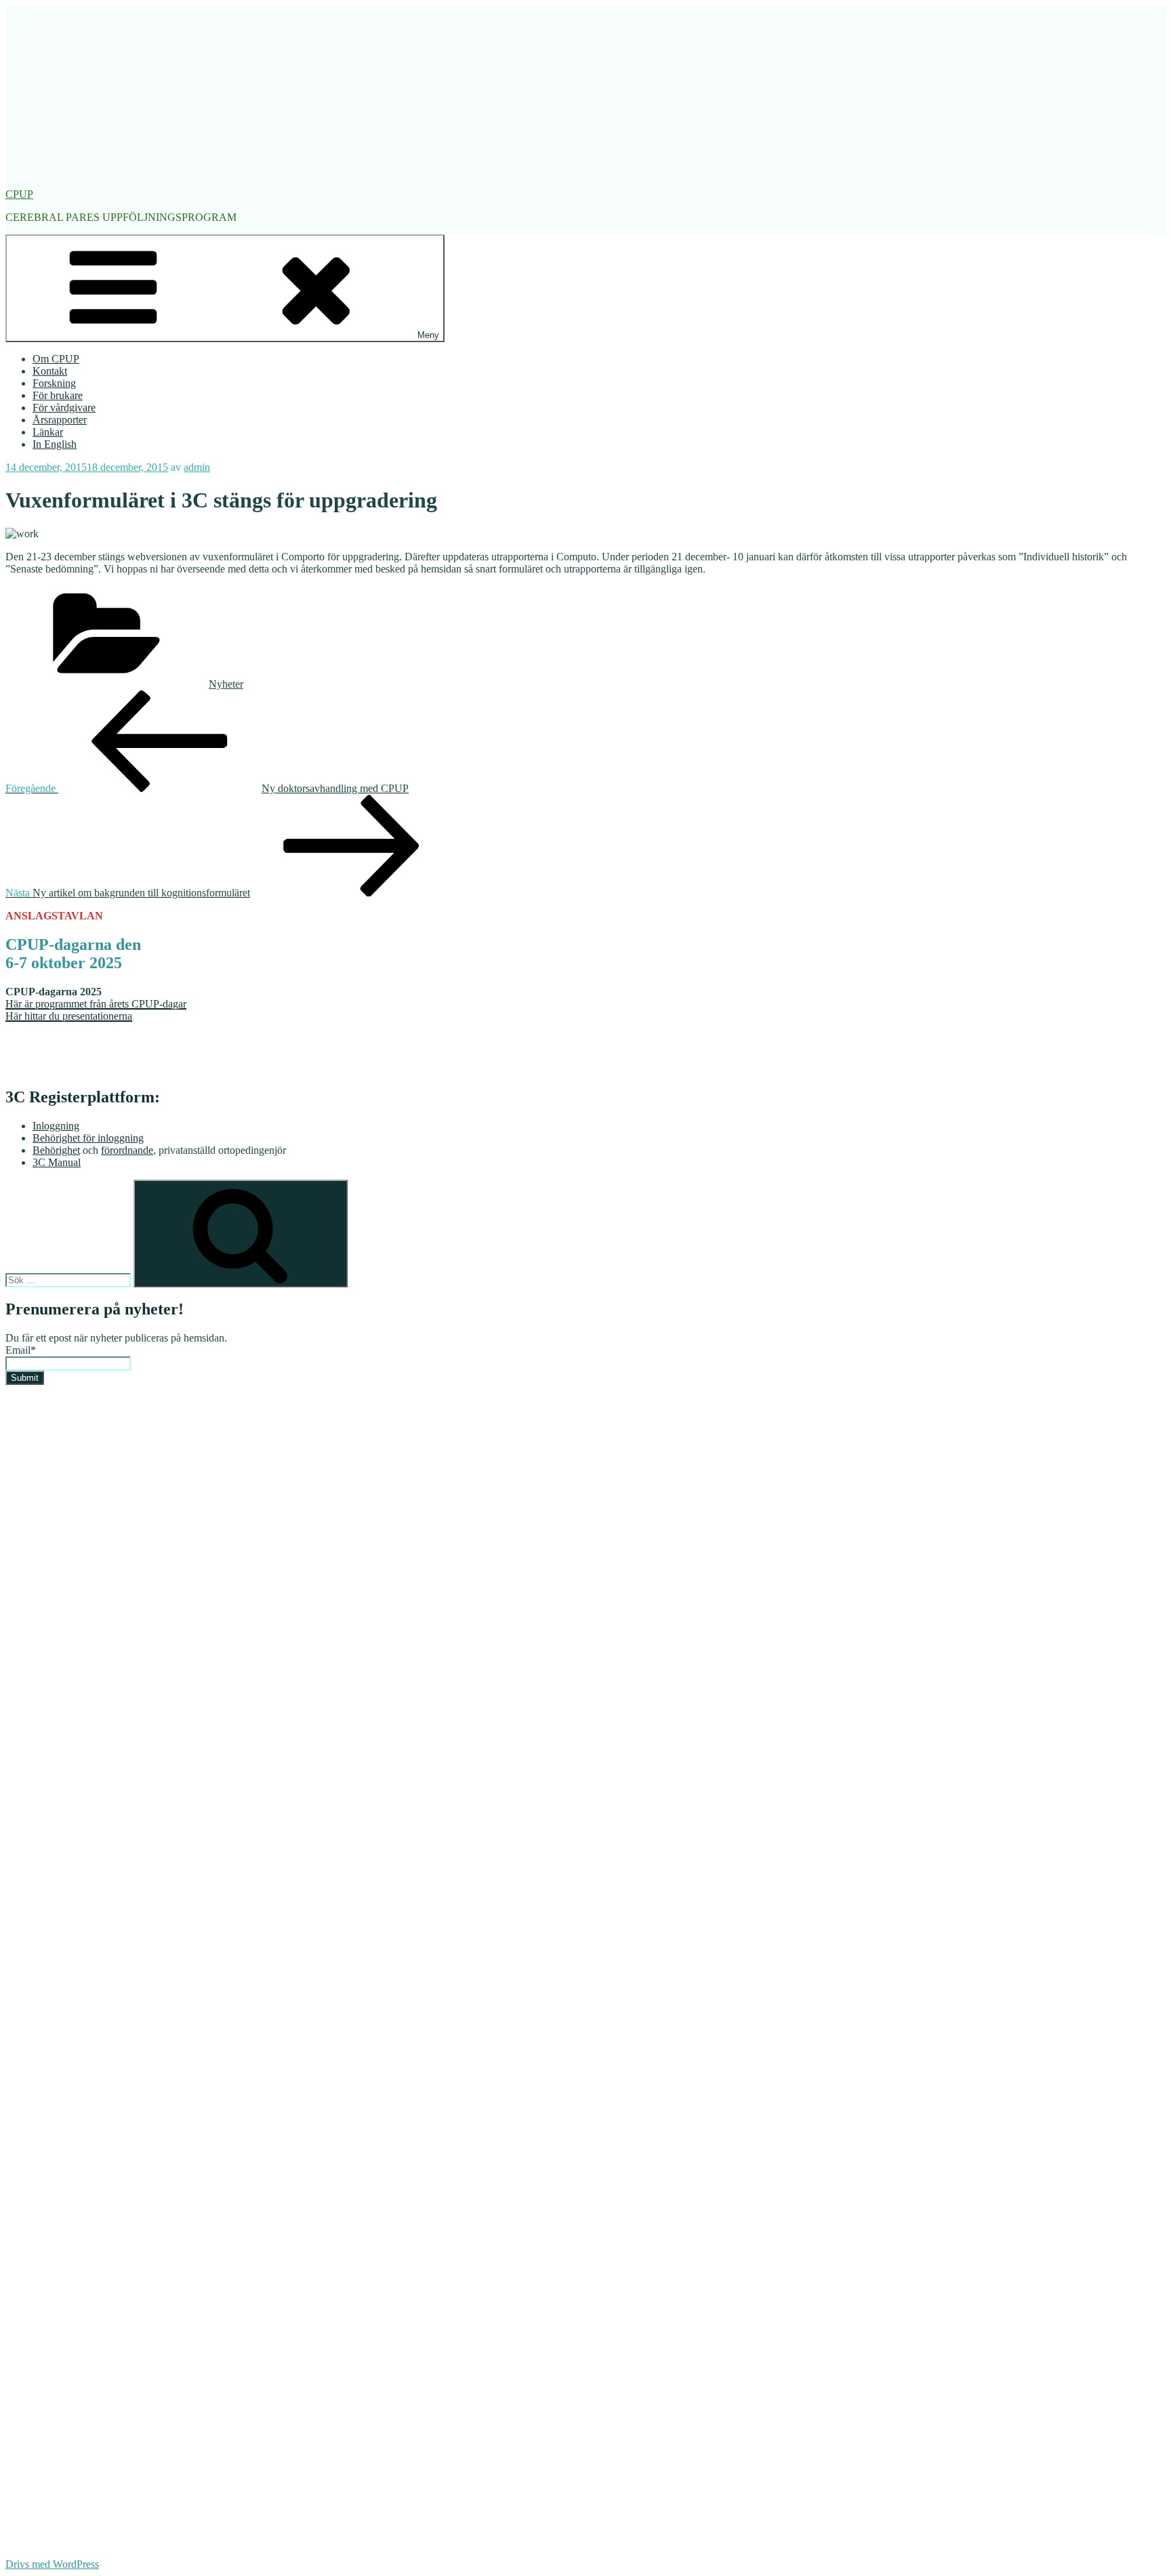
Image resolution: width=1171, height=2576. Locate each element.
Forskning (54, 383)
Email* (21, 1350)
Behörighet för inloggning (88, 1138)
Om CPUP (56, 359)
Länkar (48, 432)
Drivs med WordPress (52, 2564)
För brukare (58, 395)
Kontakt (50, 371)
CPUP (19, 194)
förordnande (127, 1150)
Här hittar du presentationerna (69, 1016)
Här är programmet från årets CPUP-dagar (96, 1004)
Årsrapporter (60, 420)
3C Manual (57, 1162)
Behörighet (56, 1150)
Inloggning (56, 1126)
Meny (428, 335)
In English (55, 444)
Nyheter (226, 684)
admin (197, 467)
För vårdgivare (64, 408)
